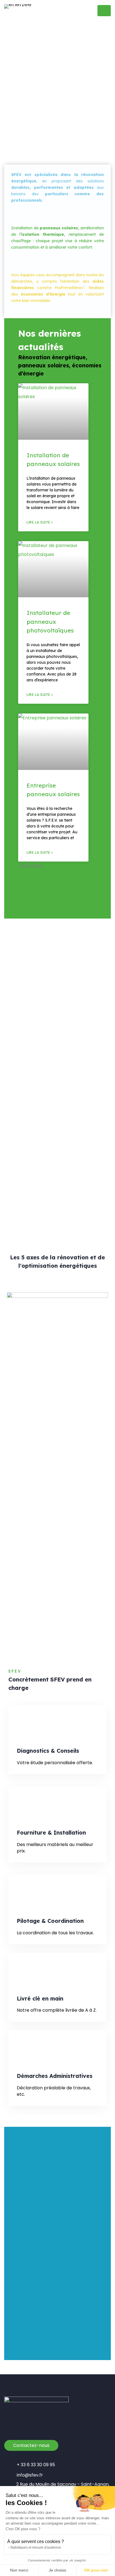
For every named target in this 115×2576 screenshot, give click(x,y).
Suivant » (31, 883)
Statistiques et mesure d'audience (36, 2548)
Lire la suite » (40, 522)
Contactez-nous (31, 2445)
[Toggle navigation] (104, 11)
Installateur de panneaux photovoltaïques (50, 621)
